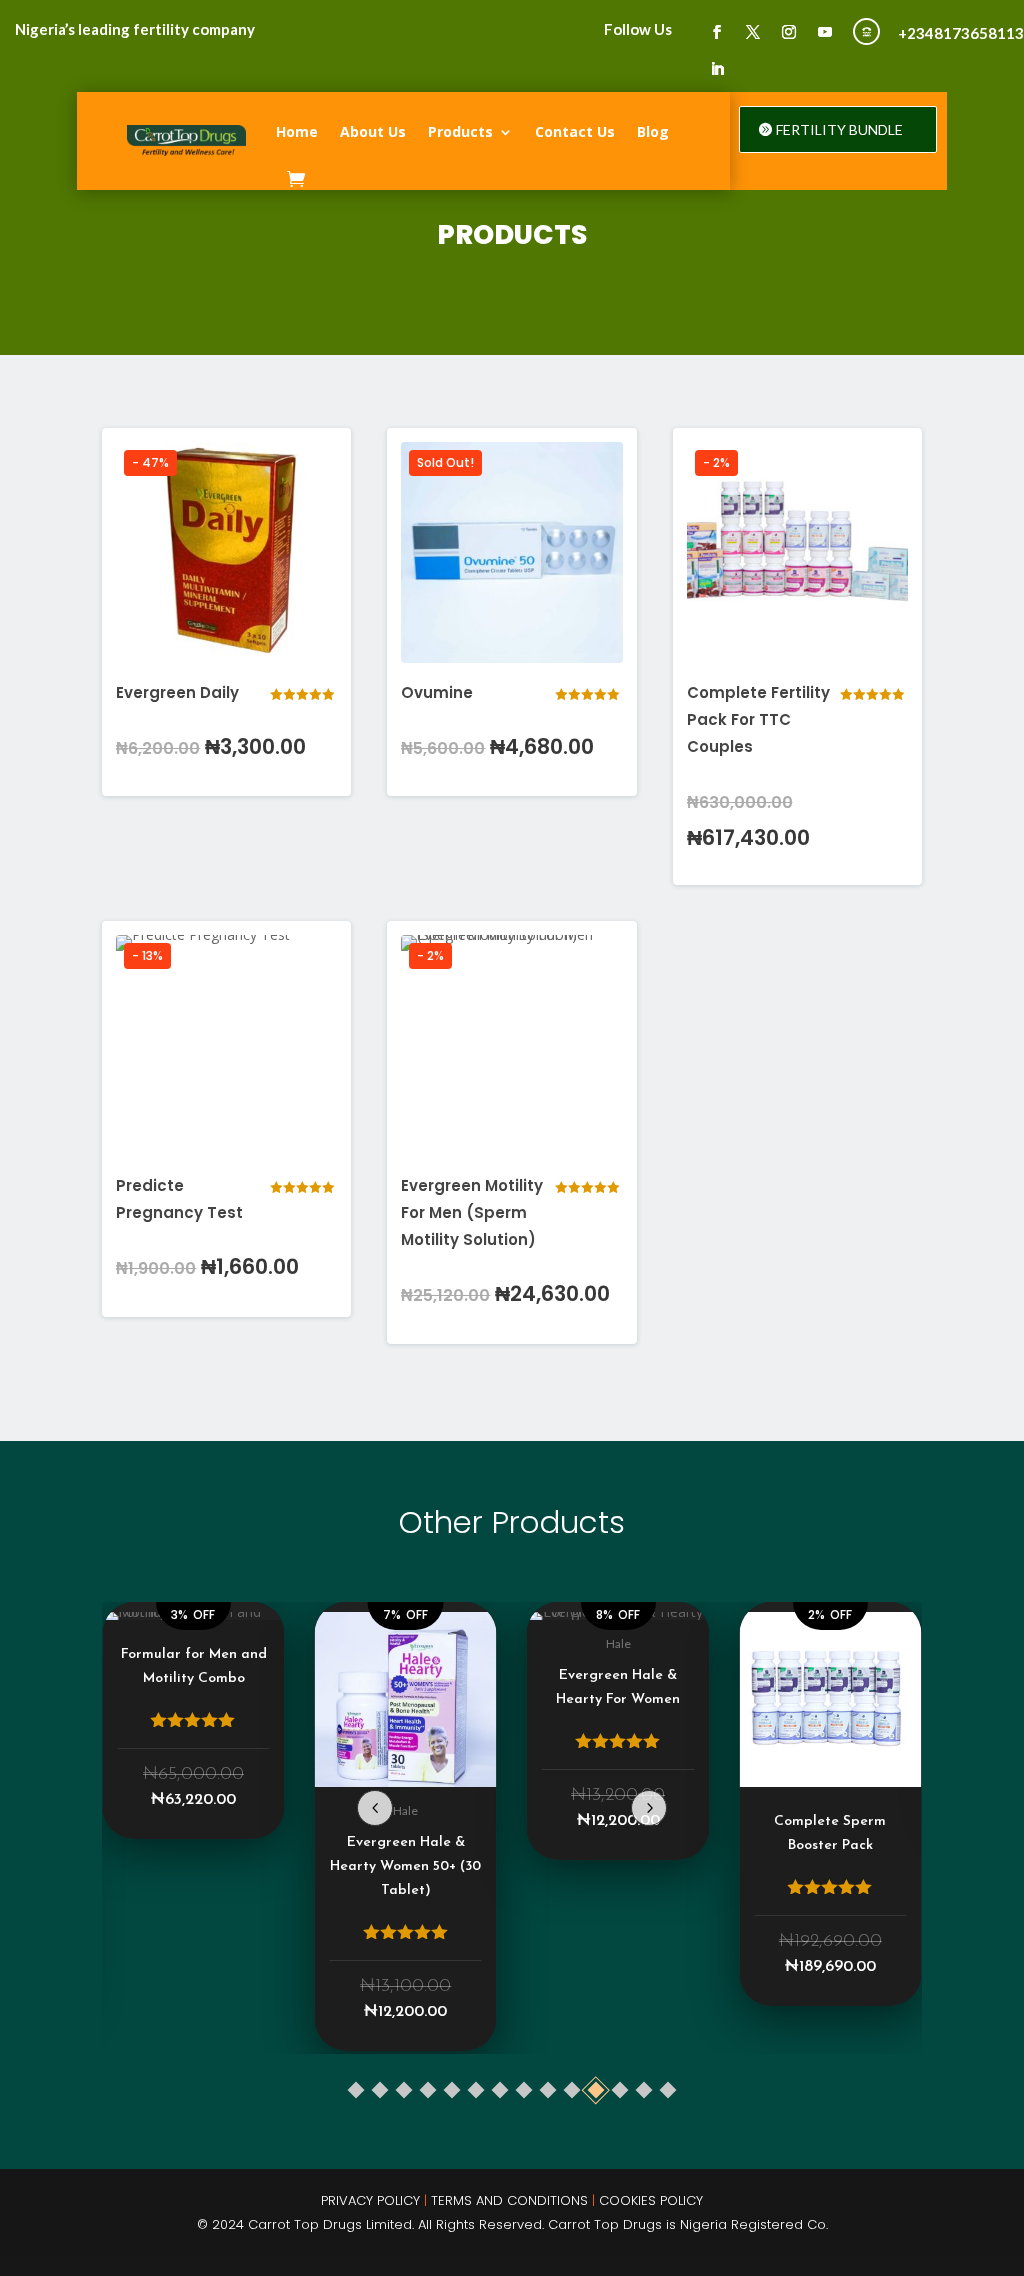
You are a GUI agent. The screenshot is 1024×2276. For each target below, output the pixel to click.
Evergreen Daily (177, 692)
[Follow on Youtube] (825, 32)
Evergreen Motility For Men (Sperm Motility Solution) (472, 1212)
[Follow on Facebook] (717, 32)
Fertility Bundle (839, 129)
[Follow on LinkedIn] (717, 69)
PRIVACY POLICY (370, 2200)
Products (460, 131)
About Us (373, 131)
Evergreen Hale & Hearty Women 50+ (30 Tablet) (405, 1866)
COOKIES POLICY (651, 2200)
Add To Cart (227, 748)
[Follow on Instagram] (789, 32)
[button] (649, 1808)
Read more (512, 748)
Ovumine (437, 692)
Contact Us (575, 131)
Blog (653, 131)
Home (297, 131)
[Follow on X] (753, 32)
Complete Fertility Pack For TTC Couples (758, 719)
